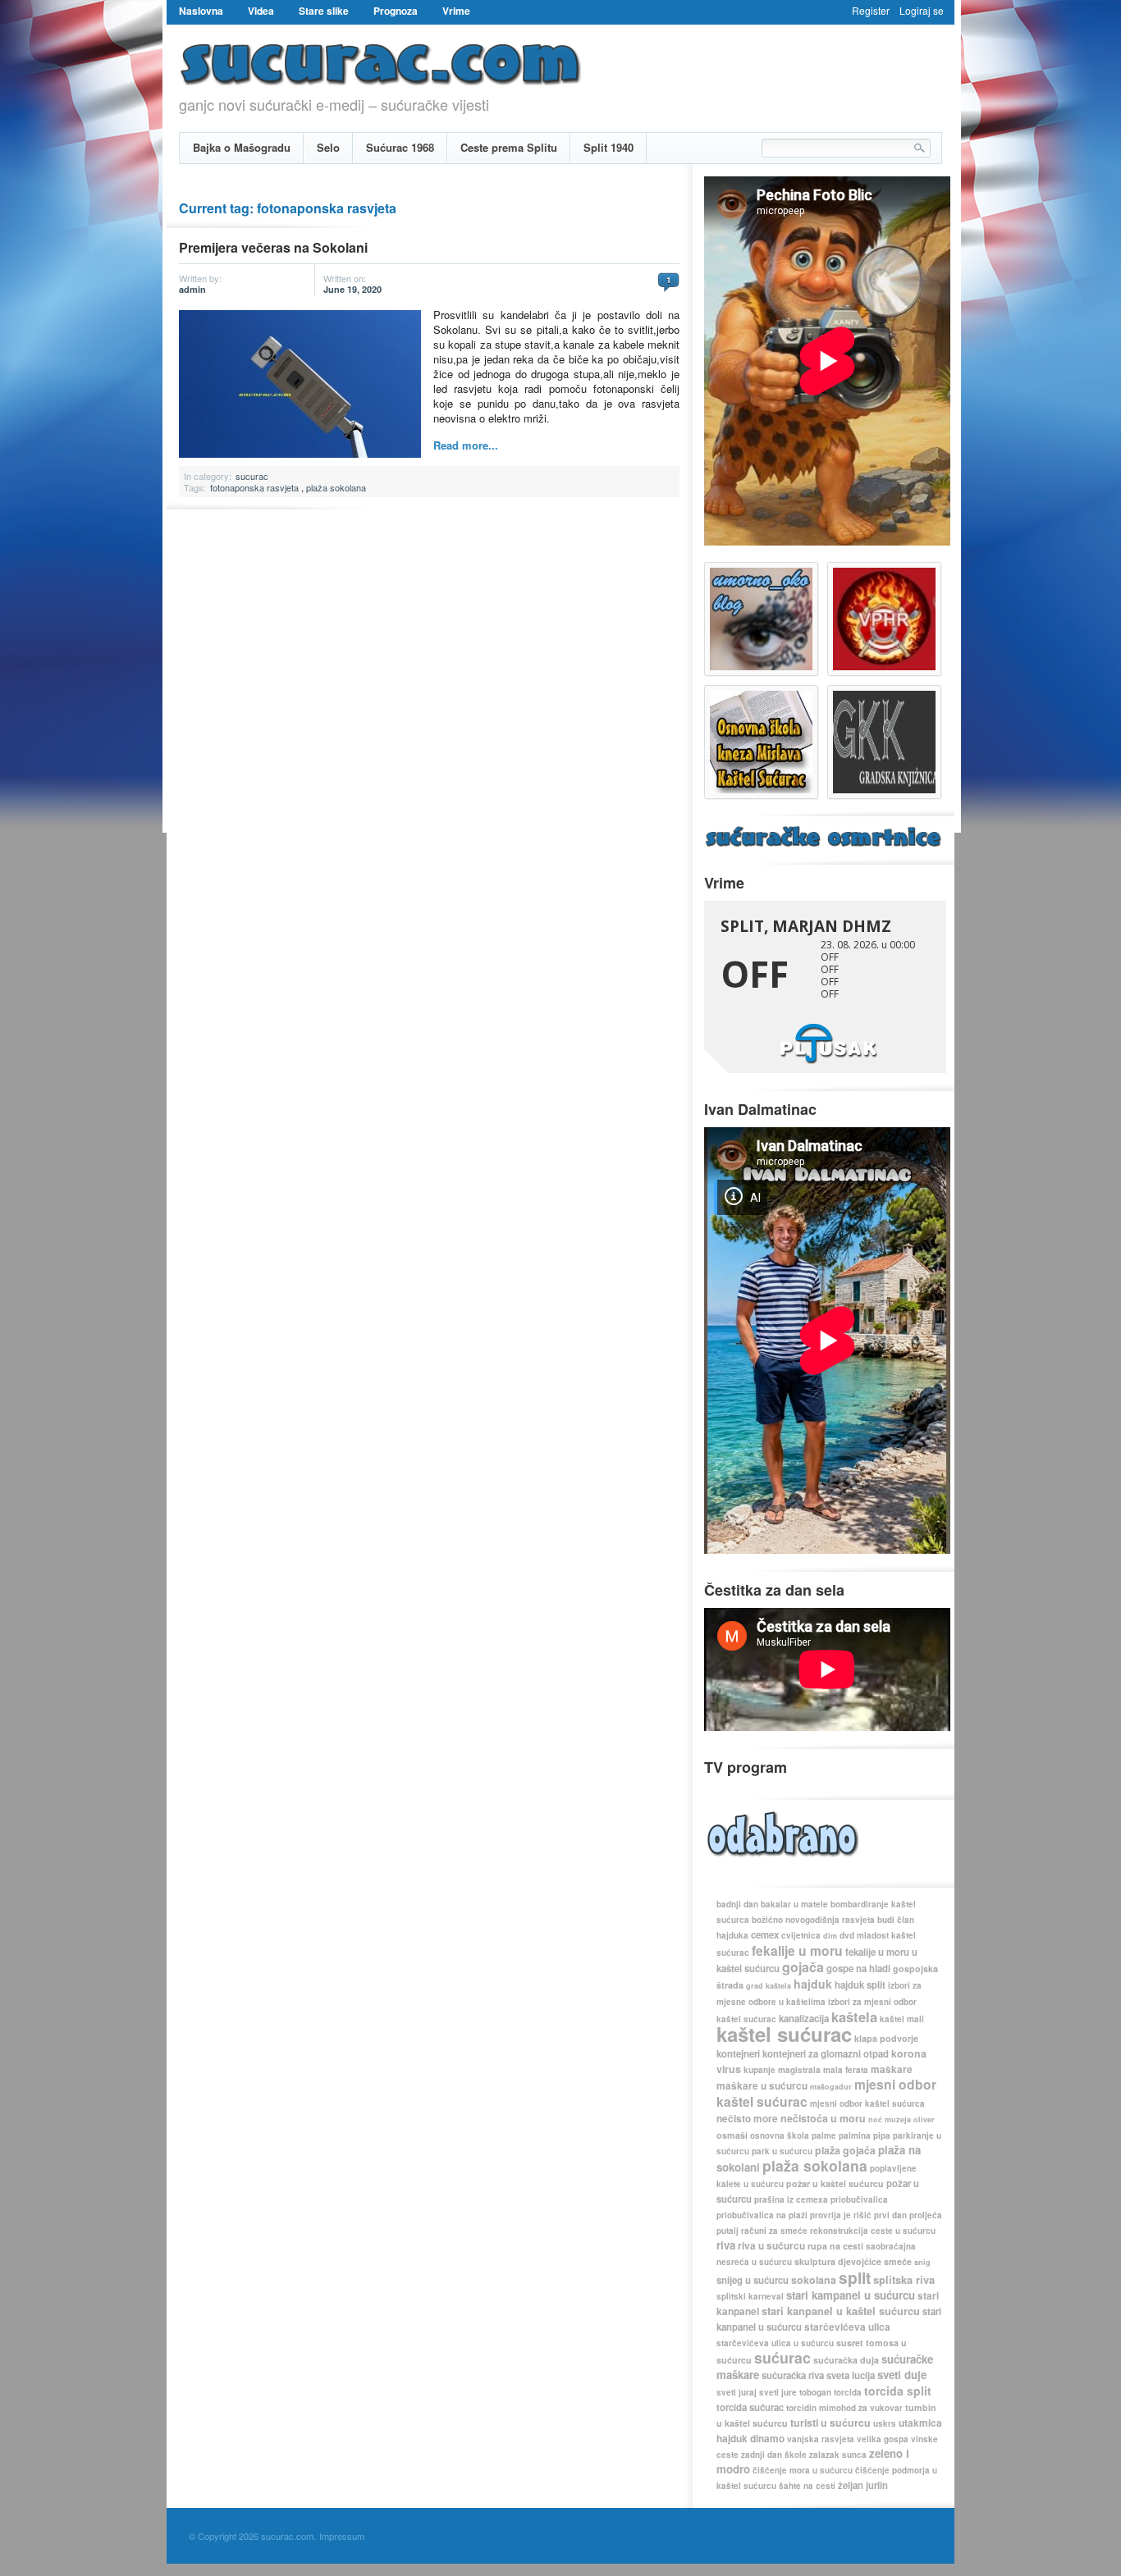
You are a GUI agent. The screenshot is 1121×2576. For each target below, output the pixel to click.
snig (922, 2262)
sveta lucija (851, 2375)
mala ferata (846, 2070)
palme (824, 2135)
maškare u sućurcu (762, 2086)
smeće (898, 2261)
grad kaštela (769, 1986)
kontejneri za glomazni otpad (826, 2054)
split (855, 2277)
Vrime (456, 11)
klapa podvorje (886, 2038)
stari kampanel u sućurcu (851, 2295)
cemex (765, 1935)
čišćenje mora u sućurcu (803, 2470)
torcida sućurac (750, 2407)
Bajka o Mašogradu (242, 147)
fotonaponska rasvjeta (254, 487)
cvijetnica (801, 1935)
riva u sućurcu (771, 2246)
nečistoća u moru (823, 2118)
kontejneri (738, 2054)
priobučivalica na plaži (762, 2215)
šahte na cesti (807, 2486)
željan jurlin (863, 2485)
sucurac (252, 476)
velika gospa (883, 2439)
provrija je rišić (841, 2215)
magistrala (799, 2070)
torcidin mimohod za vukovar (844, 2408)
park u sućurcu (782, 2151)
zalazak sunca (838, 2455)
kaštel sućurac (784, 2034)
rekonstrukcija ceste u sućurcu (873, 2231)
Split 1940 (609, 147)
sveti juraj (737, 2392)
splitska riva (904, 2280)
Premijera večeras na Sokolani (273, 247)
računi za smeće (774, 2231)
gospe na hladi (858, 1969)
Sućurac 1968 (400, 147)
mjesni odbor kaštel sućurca (867, 2103)
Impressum (342, 2536)
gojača (803, 1967)
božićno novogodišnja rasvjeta (813, 1920)
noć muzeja (890, 2119)
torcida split (898, 2391)
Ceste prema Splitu (509, 147)
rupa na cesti (835, 2246)
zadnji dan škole (774, 2455)
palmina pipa (865, 2135)
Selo (328, 147)
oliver (924, 2119)
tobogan (815, 2392)
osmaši (732, 2135)
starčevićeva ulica (847, 2327)
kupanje (760, 2070)
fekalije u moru (797, 1950)
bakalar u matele (794, 1904)
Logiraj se (922, 10)
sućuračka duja (846, 2360)
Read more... (466, 445)
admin (192, 289)
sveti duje (902, 2375)
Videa (261, 11)
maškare (892, 2069)
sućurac (782, 2357)
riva (726, 2245)
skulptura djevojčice (838, 2261)
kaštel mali (902, 2019)
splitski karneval (750, 2296)
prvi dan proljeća (908, 2215)
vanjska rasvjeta (821, 2439)
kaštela (854, 2016)
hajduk (813, 1984)
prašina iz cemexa (791, 2199)
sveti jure (778, 2392)
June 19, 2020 (352, 289)
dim (830, 1936)
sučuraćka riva (793, 2375)
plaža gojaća (845, 2150)
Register (871, 10)
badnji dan (737, 1904)
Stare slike (324, 11)
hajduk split (860, 1985)
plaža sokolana (336, 487)
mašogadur (831, 2087)
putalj (728, 2231)
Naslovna (201, 11)
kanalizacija (804, 2019)
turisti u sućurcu (830, 2423)
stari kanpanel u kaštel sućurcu (841, 2311)
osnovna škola (780, 2135)
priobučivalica (859, 2199)
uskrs (885, 2423)
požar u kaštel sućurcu (835, 2183)
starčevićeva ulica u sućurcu (775, 2343)
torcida (848, 2392)
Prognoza (396, 11)
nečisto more (747, 2119)
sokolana (814, 2280)
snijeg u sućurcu (753, 2280)
